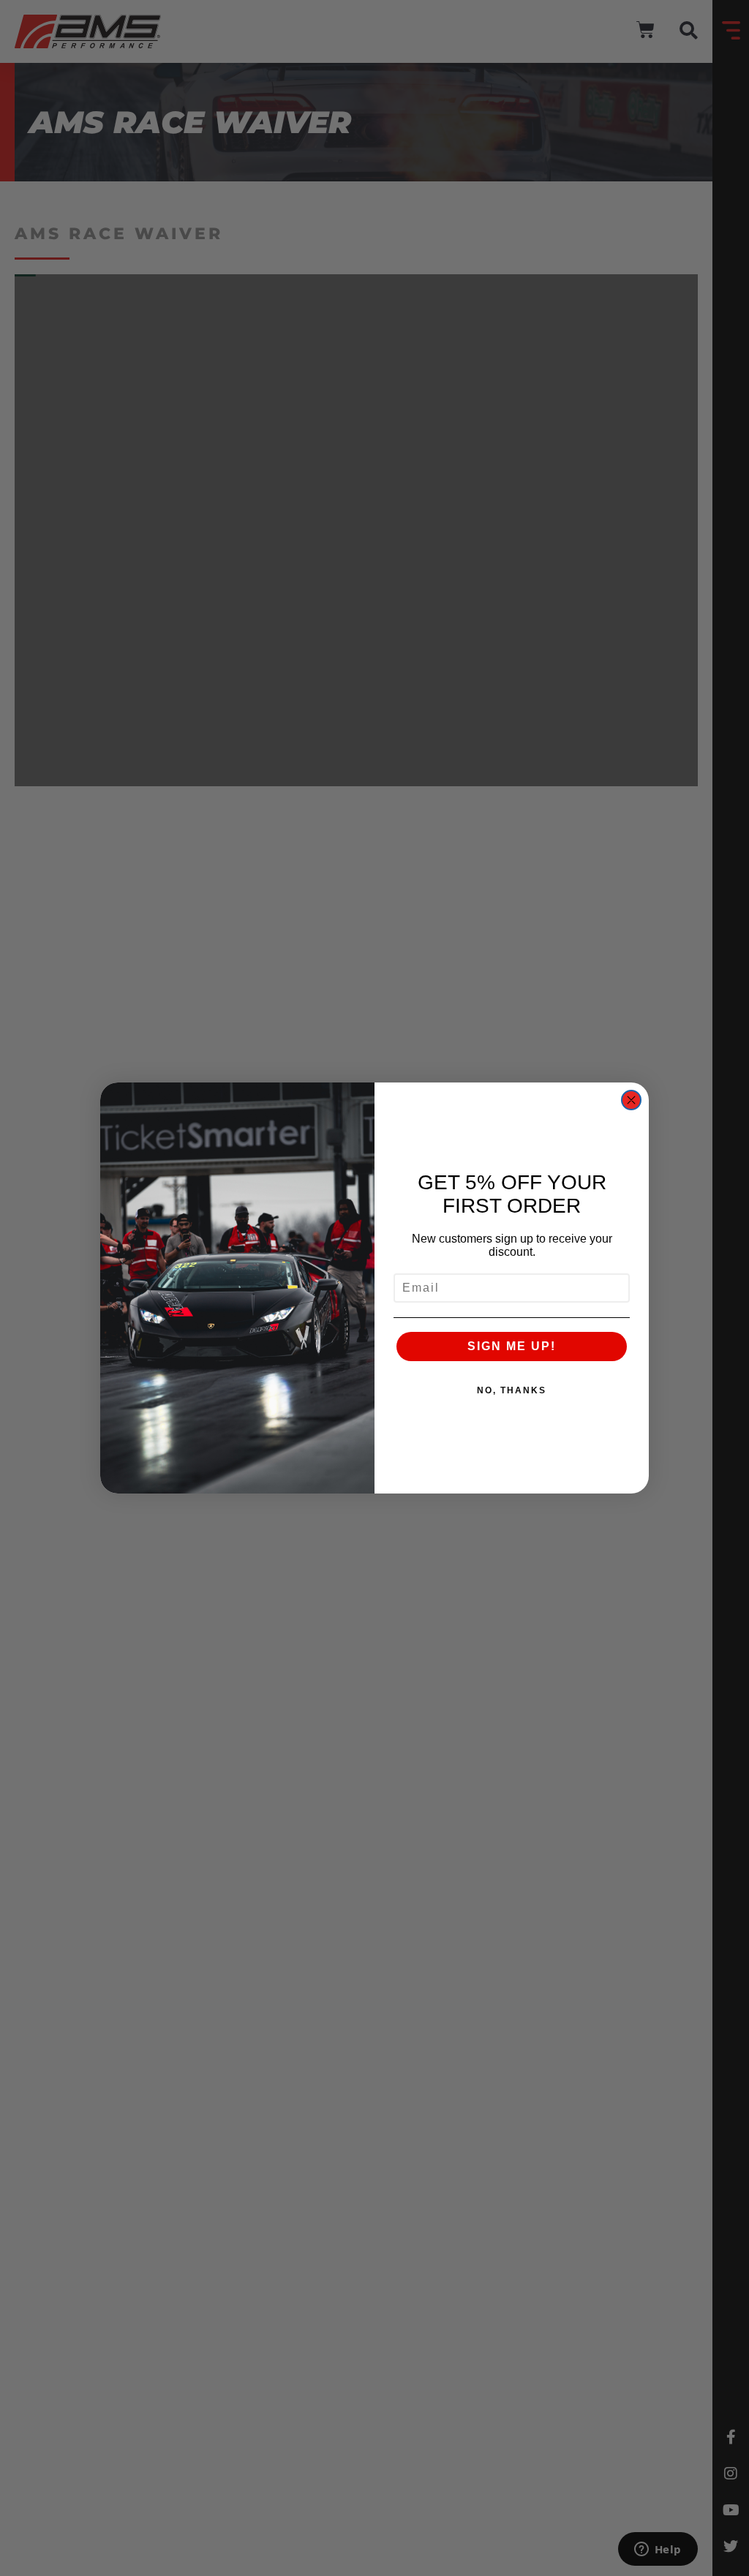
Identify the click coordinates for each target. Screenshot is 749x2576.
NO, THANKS (512, 1390)
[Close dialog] (631, 1100)
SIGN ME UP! (512, 1346)
